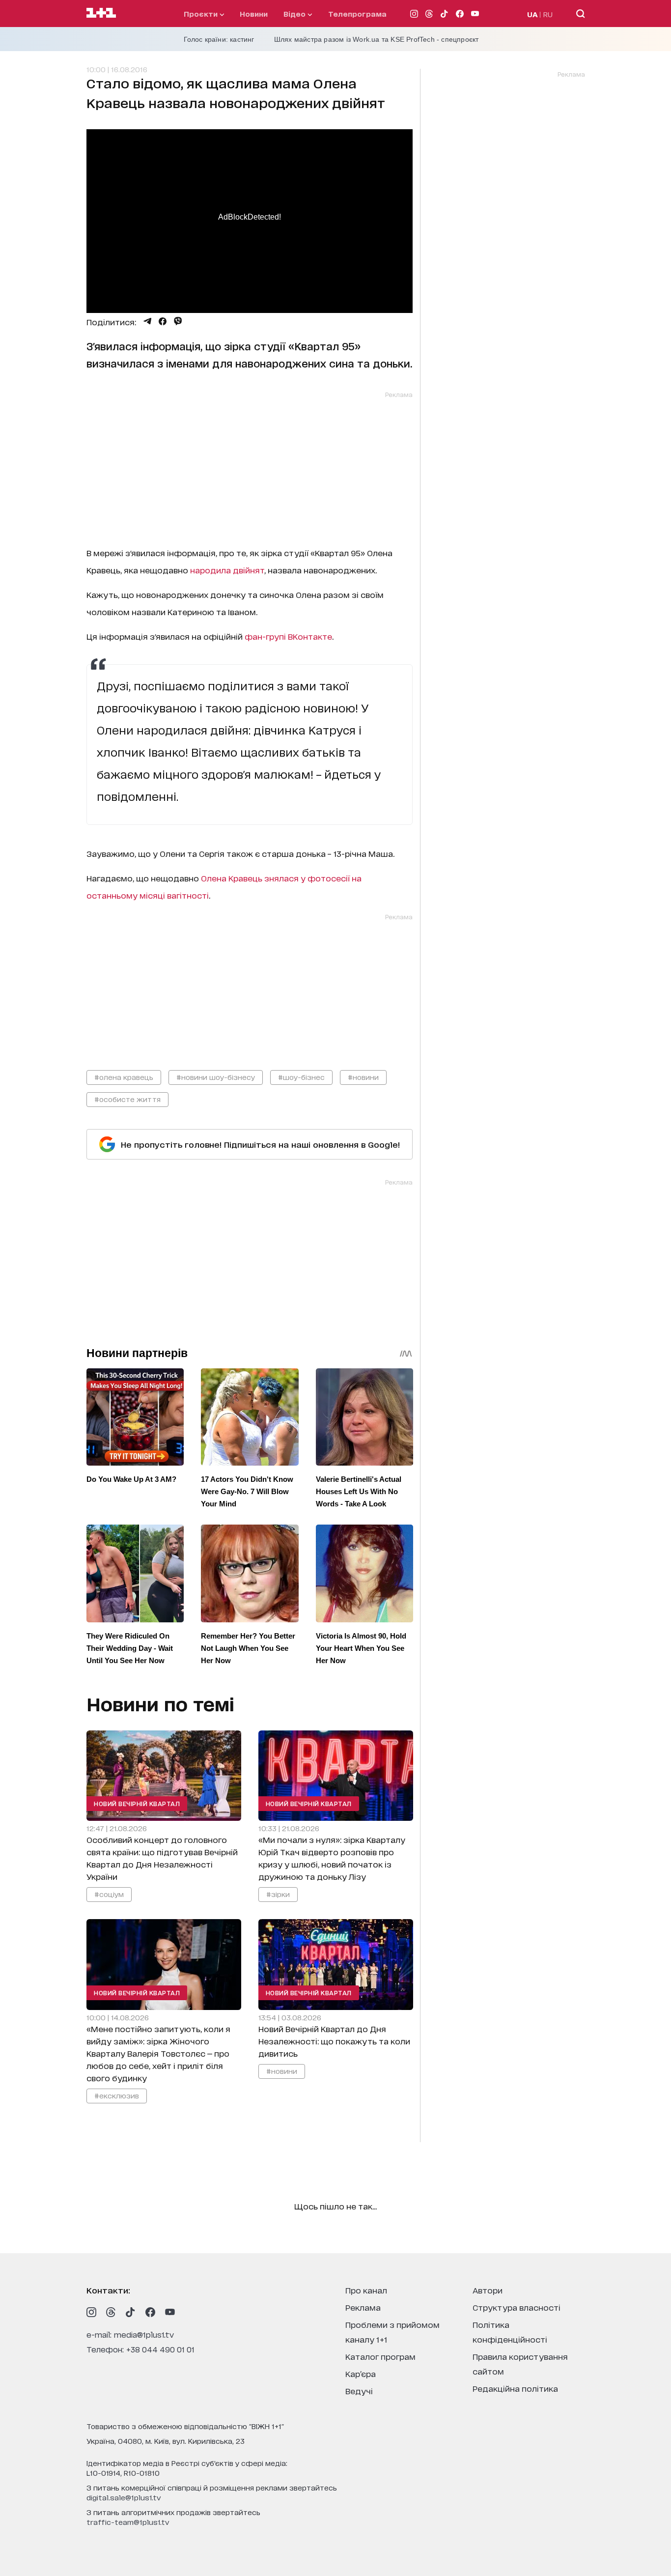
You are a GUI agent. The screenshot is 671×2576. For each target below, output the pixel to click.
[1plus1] (101, 13)
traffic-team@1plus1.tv (128, 2522)
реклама (363, 2307)
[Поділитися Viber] (178, 321)
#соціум (109, 1894)
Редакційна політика (515, 2388)
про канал (366, 2290)
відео (295, 14)
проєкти (202, 14)
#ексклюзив (117, 2095)
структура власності (517, 2307)
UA (532, 14)
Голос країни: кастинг (219, 39)
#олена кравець (124, 1077)
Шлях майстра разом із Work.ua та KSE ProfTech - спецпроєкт (377, 39)
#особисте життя (127, 1099)
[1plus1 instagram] (91, 2312)
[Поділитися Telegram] (147, 321)
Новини (254, 14)
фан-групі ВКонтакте (288, 636)
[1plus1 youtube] (170, 2312)
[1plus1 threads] (111, 2312)
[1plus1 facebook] (150, 2312)
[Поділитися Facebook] (163, 321)
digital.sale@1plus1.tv (124, 2497)
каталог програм (380, 2356)
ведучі (359, 2391)
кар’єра (361, 2373)
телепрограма (357, 14)
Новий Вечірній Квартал (137, 1803)
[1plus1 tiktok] (131, 2312)
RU (548, 14)
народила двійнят (227, 570)
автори (488, 2290)
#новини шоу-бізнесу (216, 1077)
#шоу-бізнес (301, 1077)
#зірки (278, 1894)
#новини (363, 1077)
